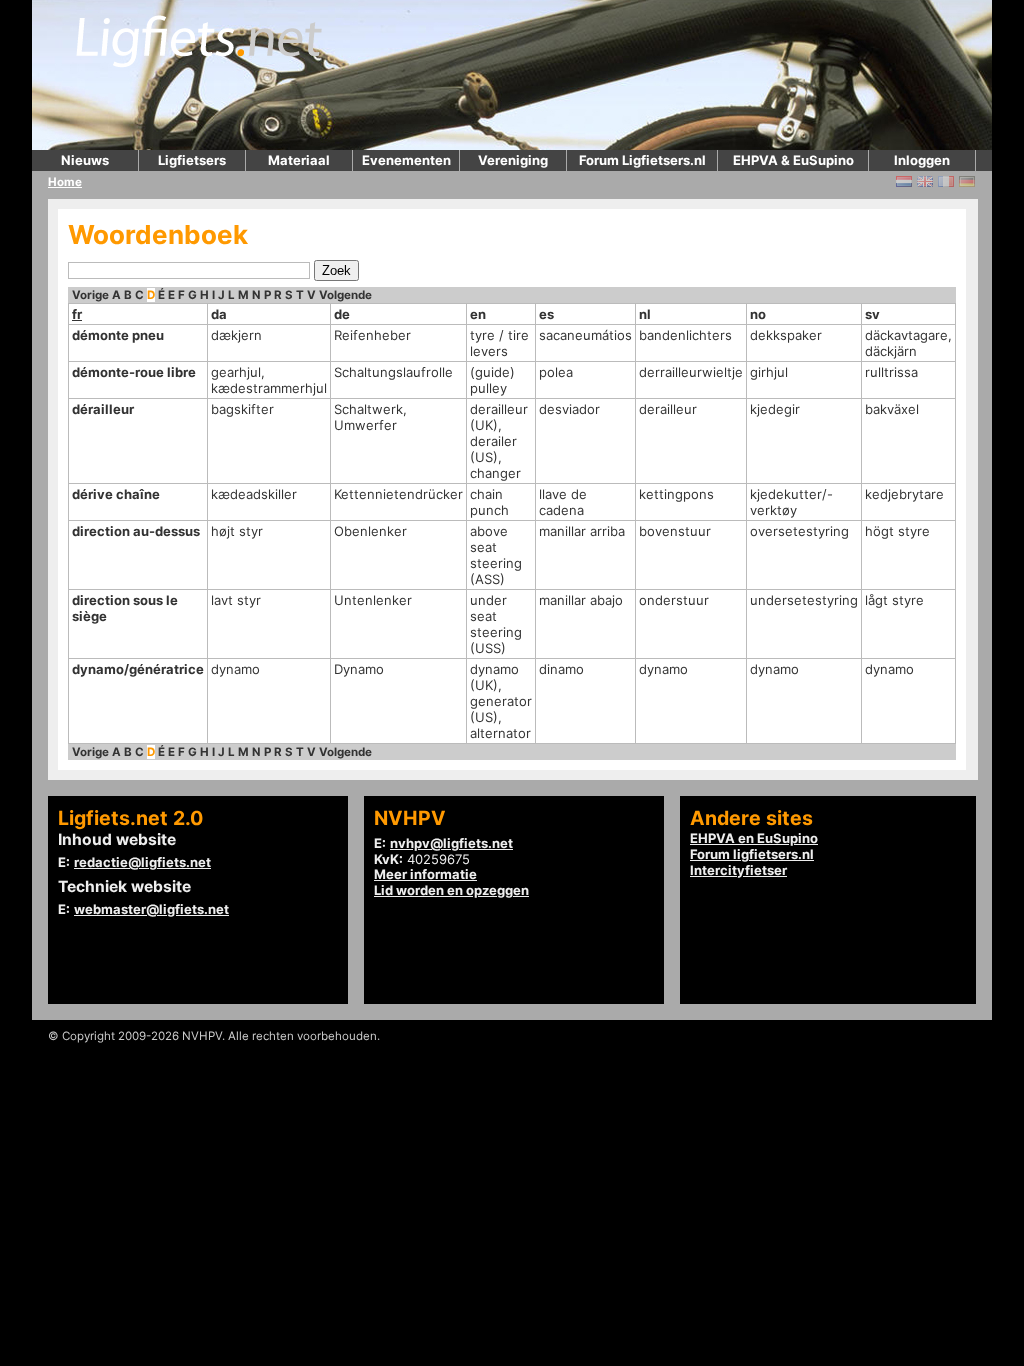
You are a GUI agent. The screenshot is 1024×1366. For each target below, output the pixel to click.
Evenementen (406, 160)
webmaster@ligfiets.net (151, 909)
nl (645, 314)
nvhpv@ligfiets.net (451, 843)
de (342, 314)
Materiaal (299, 160)
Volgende (345, 295)
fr (77, 314)
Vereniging (513, 160)
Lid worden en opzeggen (451, 890)
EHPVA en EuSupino (754, 838)
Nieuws (85, 160)
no (758, 314)
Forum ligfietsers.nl (752, 854)
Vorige (90, 295)
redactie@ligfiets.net (142, 862)
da (219, 314)
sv (872, 314)
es (546, 314)
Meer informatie (425, 874)
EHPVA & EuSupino (793, 160)
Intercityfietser (738, 870)
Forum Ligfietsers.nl (642, 160)
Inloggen (922, 160)
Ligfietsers (192, 160)
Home (65, 182)
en (478, 314)
